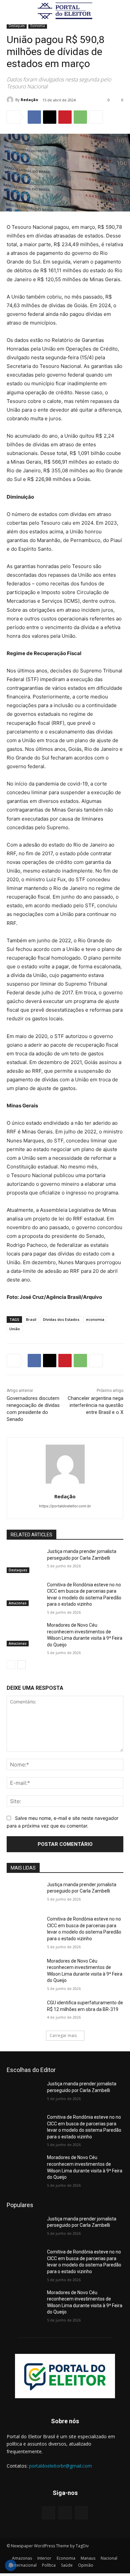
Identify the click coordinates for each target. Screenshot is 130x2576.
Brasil (31, 1319)
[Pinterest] (65, 117)
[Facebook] (34, 117)
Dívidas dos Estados (61, 1319)
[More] (96, 117)
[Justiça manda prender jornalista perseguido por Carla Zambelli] (24, 1561)
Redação (29, 100)
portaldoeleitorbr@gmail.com (60, 2466)
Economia (38, 26)
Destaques (17, 26)
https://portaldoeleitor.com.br (65, 1506)
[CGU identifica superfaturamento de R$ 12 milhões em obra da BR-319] (24, 2012)
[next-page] (21, 1665)
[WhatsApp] (80, 117)
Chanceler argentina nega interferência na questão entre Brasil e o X (95, 1405)
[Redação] (11, 100)
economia (95, 1319)
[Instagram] (65, 2513)
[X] (50, 117)
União (15, 1329)
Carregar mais (63, 2035)
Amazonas (18, 1603)
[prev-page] (11, 1665)
